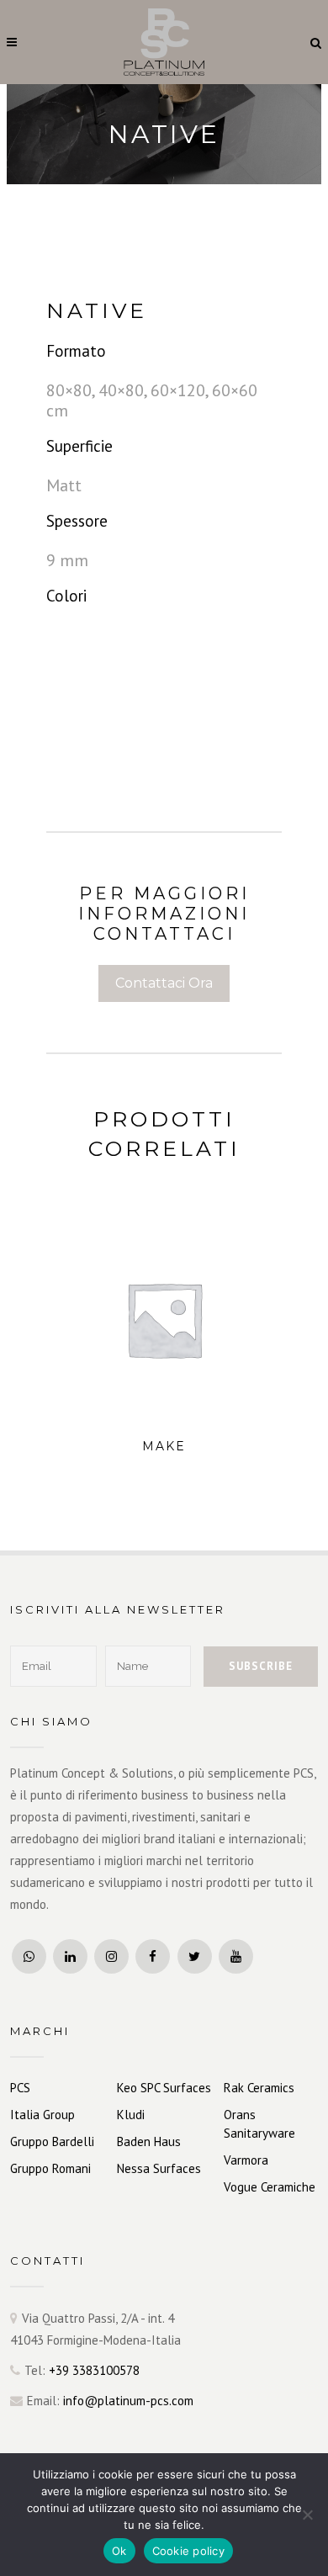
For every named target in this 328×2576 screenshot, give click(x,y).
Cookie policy (188, 2551)
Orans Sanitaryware (259, 2124)
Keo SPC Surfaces (164, 2088)
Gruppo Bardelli (52, 2141)
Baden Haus (149, 2141)
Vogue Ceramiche (270, 2187)
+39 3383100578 (94, 2370)
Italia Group (42, 2115)
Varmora (246, 2160)
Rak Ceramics (259, 2088)
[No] (307, 2515)
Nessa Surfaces (159, 2168)
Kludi (131, 2115)
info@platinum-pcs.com (128, 2401)
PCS (20, 2088)
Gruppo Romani (50, 2168)
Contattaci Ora (164, 983)
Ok (119, 2551)
